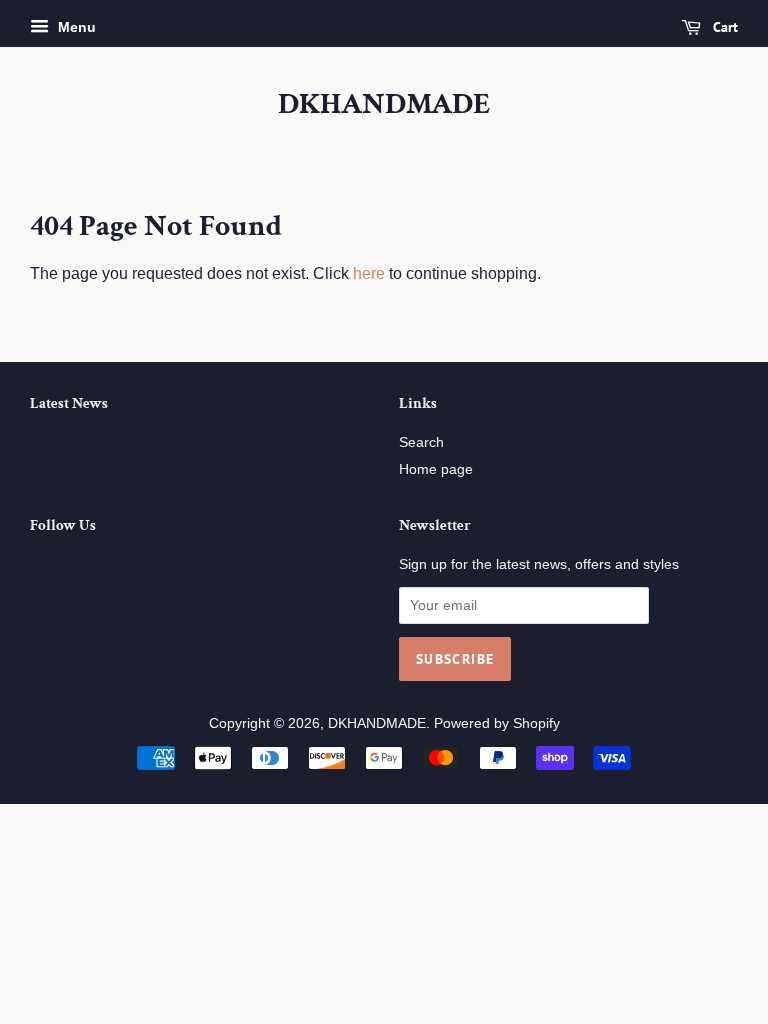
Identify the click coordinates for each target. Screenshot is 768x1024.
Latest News (69, 403)
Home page (436, 469)
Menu (75, 27)
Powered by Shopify (497, 723)
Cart (723, 27)
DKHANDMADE (384, 105)
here (369, 273)
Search (421, 442)
